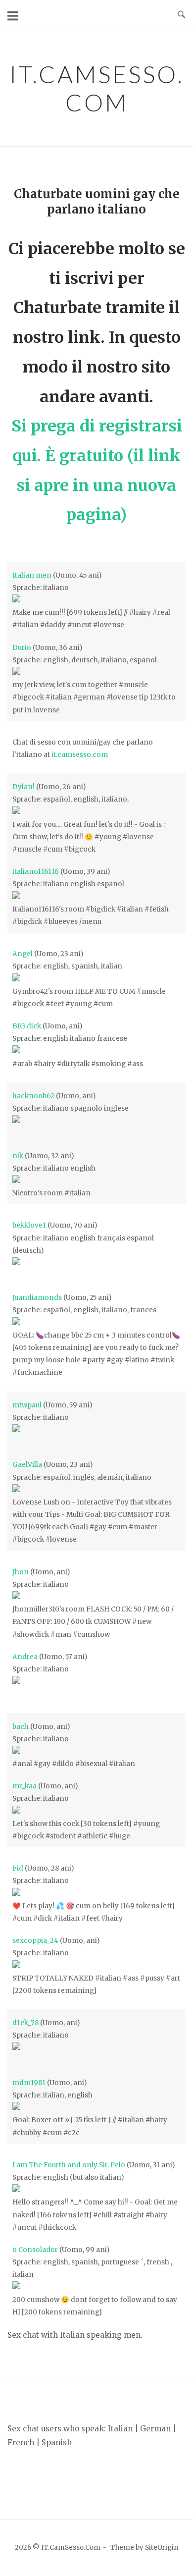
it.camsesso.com (80, 755)
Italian (120, 2429)
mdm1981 (29, 2083)
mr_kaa (24, 1786)
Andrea (25, 1657)
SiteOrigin (162, 2548)
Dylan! (24, 787)
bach (21, 1727)
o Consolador (35, 2250)
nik (18, 1156)
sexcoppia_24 (35, 1941)
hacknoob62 (33, 1096)
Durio (22, 648)
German (155, 2429)
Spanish (57, 2442)
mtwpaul (27, 1405)
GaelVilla (27, 1465)
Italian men (32, 575)
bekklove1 (29, 1225)
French (21, 2442)
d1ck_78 (25, 2023)
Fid (18, 1868)
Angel (23, 954)
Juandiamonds (37, 1298)
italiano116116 (36, 872)
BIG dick (27, 1026)
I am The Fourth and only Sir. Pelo (69, 2165)
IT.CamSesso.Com (97, 88)
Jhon (21, 1572)
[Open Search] (181, 15)
